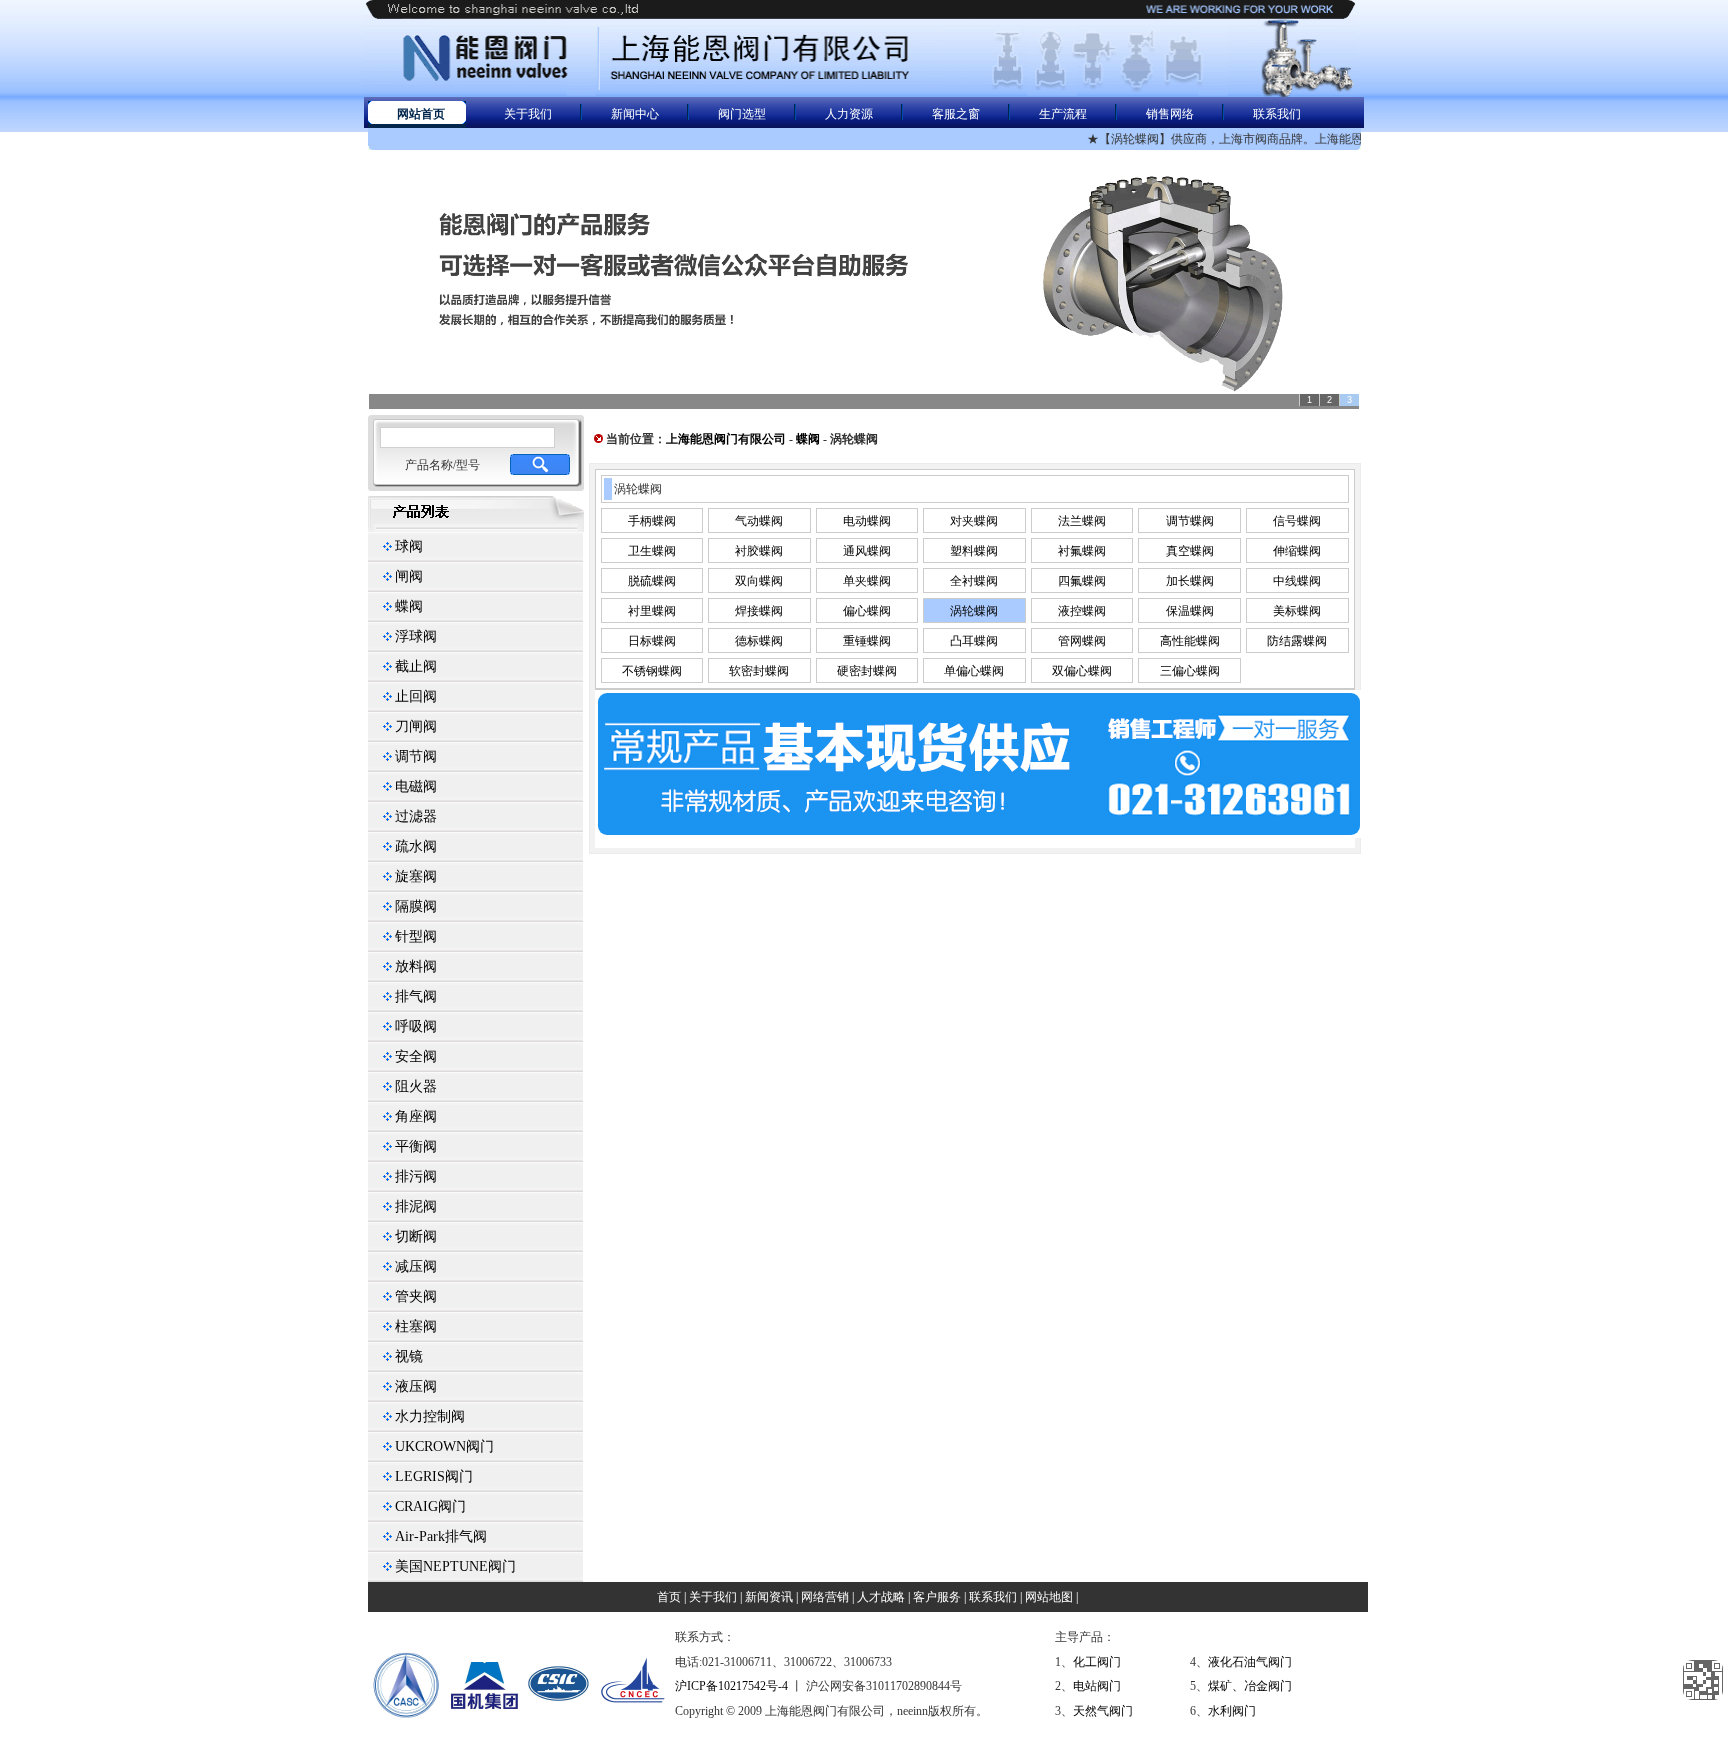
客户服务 (937, 1597)
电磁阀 (416, 786)
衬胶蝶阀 (759, 551)
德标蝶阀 (759, 641)
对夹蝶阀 (974, 521)
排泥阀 (416, 1206)
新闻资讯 (769, 1597)
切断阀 (416, 1236)
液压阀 (416, 1386)
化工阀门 (1097, 1662)
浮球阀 (416, 636)
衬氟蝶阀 (1082, 551)
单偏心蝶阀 (974, 671)
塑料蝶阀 (974, 551)
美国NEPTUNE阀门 (455, 1566)
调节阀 (416, 756)
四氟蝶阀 (1082, 581)
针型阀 (416, 936)
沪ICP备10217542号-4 (731, 1686)
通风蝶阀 (867, 551)
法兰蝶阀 (1082, 521)
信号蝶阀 (1297, 521)
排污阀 (416, 1176)
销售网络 (1170, 114)
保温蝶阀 (1190, 611)
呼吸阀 (416, 1026)
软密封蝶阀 (759, 671)
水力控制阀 (430, 1416)
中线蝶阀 (1297, 581)
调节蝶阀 (1190, 521)
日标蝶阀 (652, 641)
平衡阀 (416, 1146)
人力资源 (849, 114)
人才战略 (881, 1597)
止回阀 (416, 696)
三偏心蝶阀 (1190, 671)
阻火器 (416, 1086)
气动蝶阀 (759, 521)
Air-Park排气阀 (441, 1536)
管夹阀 (416, 1296)
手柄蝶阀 (652, 521)
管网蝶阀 (1082, 641)
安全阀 (416, 1056)
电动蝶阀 (867, 521)
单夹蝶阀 (867, 581)
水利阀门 (1232, 1711)
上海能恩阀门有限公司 (726, 439)
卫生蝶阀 (652, 551)
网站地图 (1049, 1597)
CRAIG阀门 (430, 1506)
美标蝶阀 (1297, 611)
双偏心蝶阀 (1082, 671)
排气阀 (416, 996)
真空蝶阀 (1190, 551)
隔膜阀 (416, 906)
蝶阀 (409, 606)
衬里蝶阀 (652, 611)
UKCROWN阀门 (444, 1446)
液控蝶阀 (1082, 611)
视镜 (409, 1356)
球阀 (409, 546)
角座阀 (416, 1116)
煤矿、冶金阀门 (1250, 1686)
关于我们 (528, 114)
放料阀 (416, 966)
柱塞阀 (416, 1326)
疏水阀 (416, 846)
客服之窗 (956, 114)
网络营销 (825, 1597)
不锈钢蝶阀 (652, 671)
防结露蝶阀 (1297, 641)
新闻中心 (635, 114)
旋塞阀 (416, 876)
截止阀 (416, 666)
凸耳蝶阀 (974, 641)
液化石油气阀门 (1250, 1662)
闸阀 (409, 576)
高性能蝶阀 (1190, 641)
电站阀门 (1097, 1686)
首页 (669, 1597)
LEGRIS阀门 (434, 1476)
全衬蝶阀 (974, 581)
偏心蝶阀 (867, 611)
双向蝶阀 (759, 581)
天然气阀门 (1103, 1711)
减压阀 (416, 1266)
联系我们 (1277, 114)
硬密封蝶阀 (867, 671)
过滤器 (416, 816)
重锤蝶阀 (867, 641)
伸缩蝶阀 (1297, 551)
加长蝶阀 (1190, 581)
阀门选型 (742, 114)
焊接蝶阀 (759, 611)
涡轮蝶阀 (974, 611)
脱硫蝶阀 (652, 581)
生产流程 (1063, 114)
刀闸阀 (416, 726)
